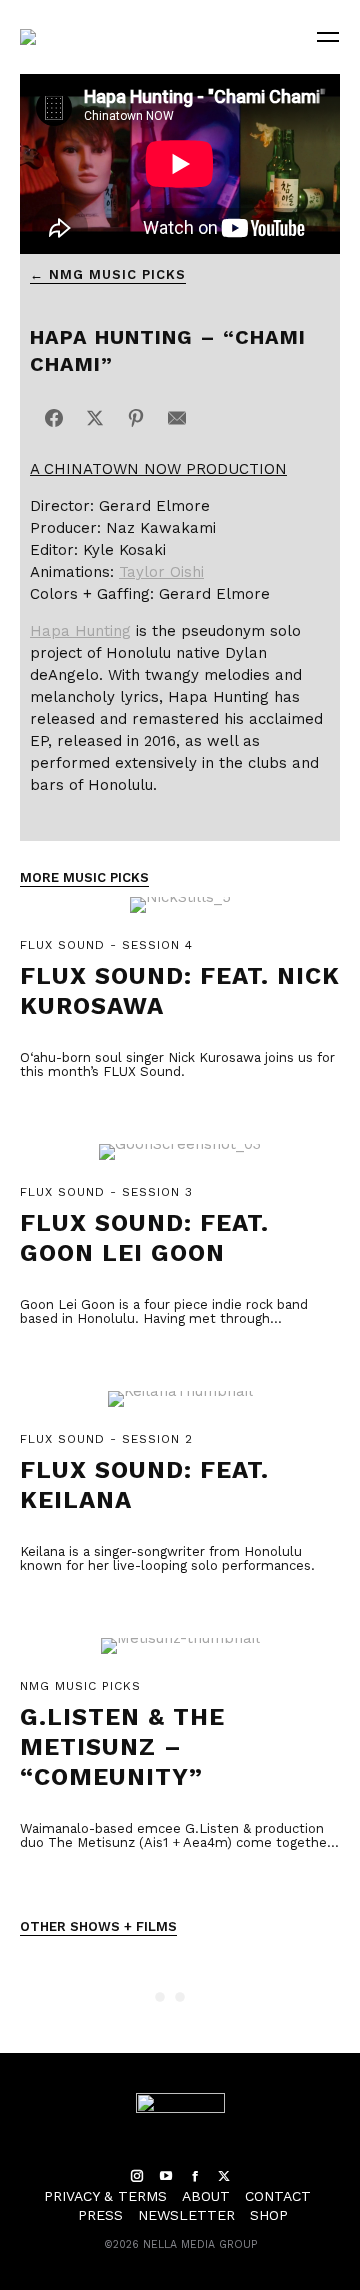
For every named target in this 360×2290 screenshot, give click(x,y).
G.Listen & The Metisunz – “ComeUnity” (122, 1747)
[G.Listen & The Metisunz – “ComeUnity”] (180, 1656)
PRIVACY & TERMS (105, 2196)
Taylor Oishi (161, 572)
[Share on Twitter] (95, 418)
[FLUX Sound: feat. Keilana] (180, 1409)
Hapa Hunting (80, 631)
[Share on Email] (177, 418)
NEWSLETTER (186, 2215)
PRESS (100, 2215)
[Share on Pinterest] (136, 418)
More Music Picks (84, 877)
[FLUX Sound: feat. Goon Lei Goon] (180, 1162)
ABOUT (206, 2196)
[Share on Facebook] (54, 418)
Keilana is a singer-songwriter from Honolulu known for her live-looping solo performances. (167, 1558)
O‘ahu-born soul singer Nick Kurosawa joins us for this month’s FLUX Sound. (177, 1064)
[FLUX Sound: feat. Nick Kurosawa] (180, 915)
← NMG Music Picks (108, 274)
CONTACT (278, 2196)
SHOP (269, 2215)
